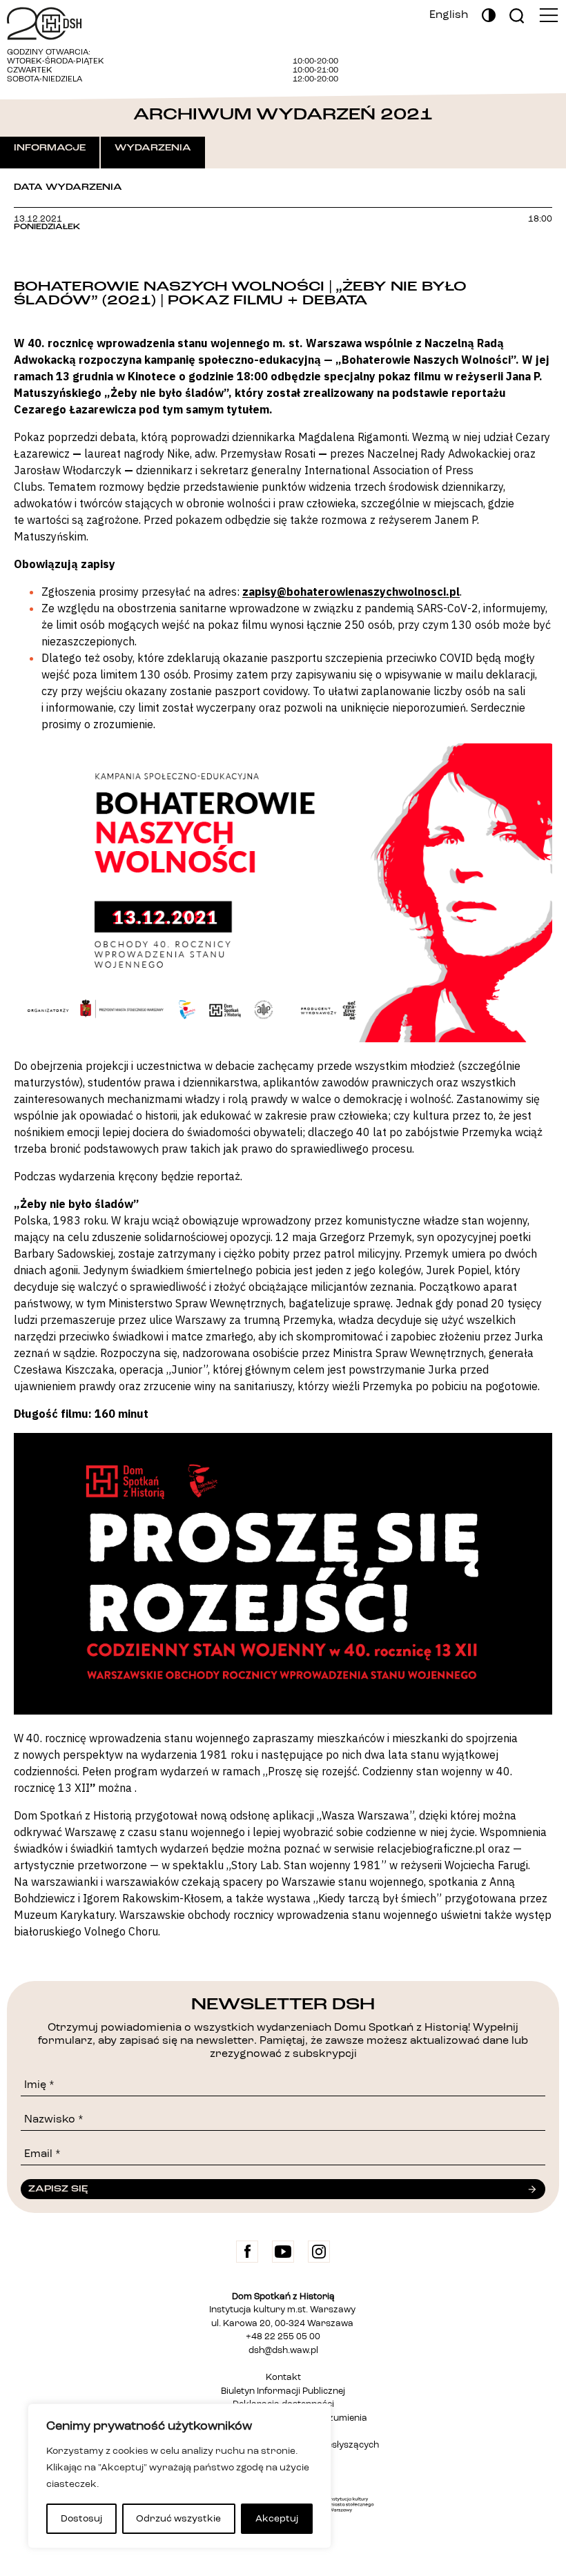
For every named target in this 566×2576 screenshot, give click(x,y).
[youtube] (283, 2252)
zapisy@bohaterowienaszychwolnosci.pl (351, 592)
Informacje (50, 148)
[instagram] (319, 2252)
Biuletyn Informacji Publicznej (283, 2391)
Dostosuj (81, 2519)
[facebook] (247, 2252)
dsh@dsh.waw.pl (283, 2351)
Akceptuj (277, 2519)
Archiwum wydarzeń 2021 (283, 114)
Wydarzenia (153, 148)
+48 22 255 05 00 (283, 2337)
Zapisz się (58, 2189)
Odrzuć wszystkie (178, 2519)
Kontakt (283, 2378)
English (449, 15)
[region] (179, 2476)
